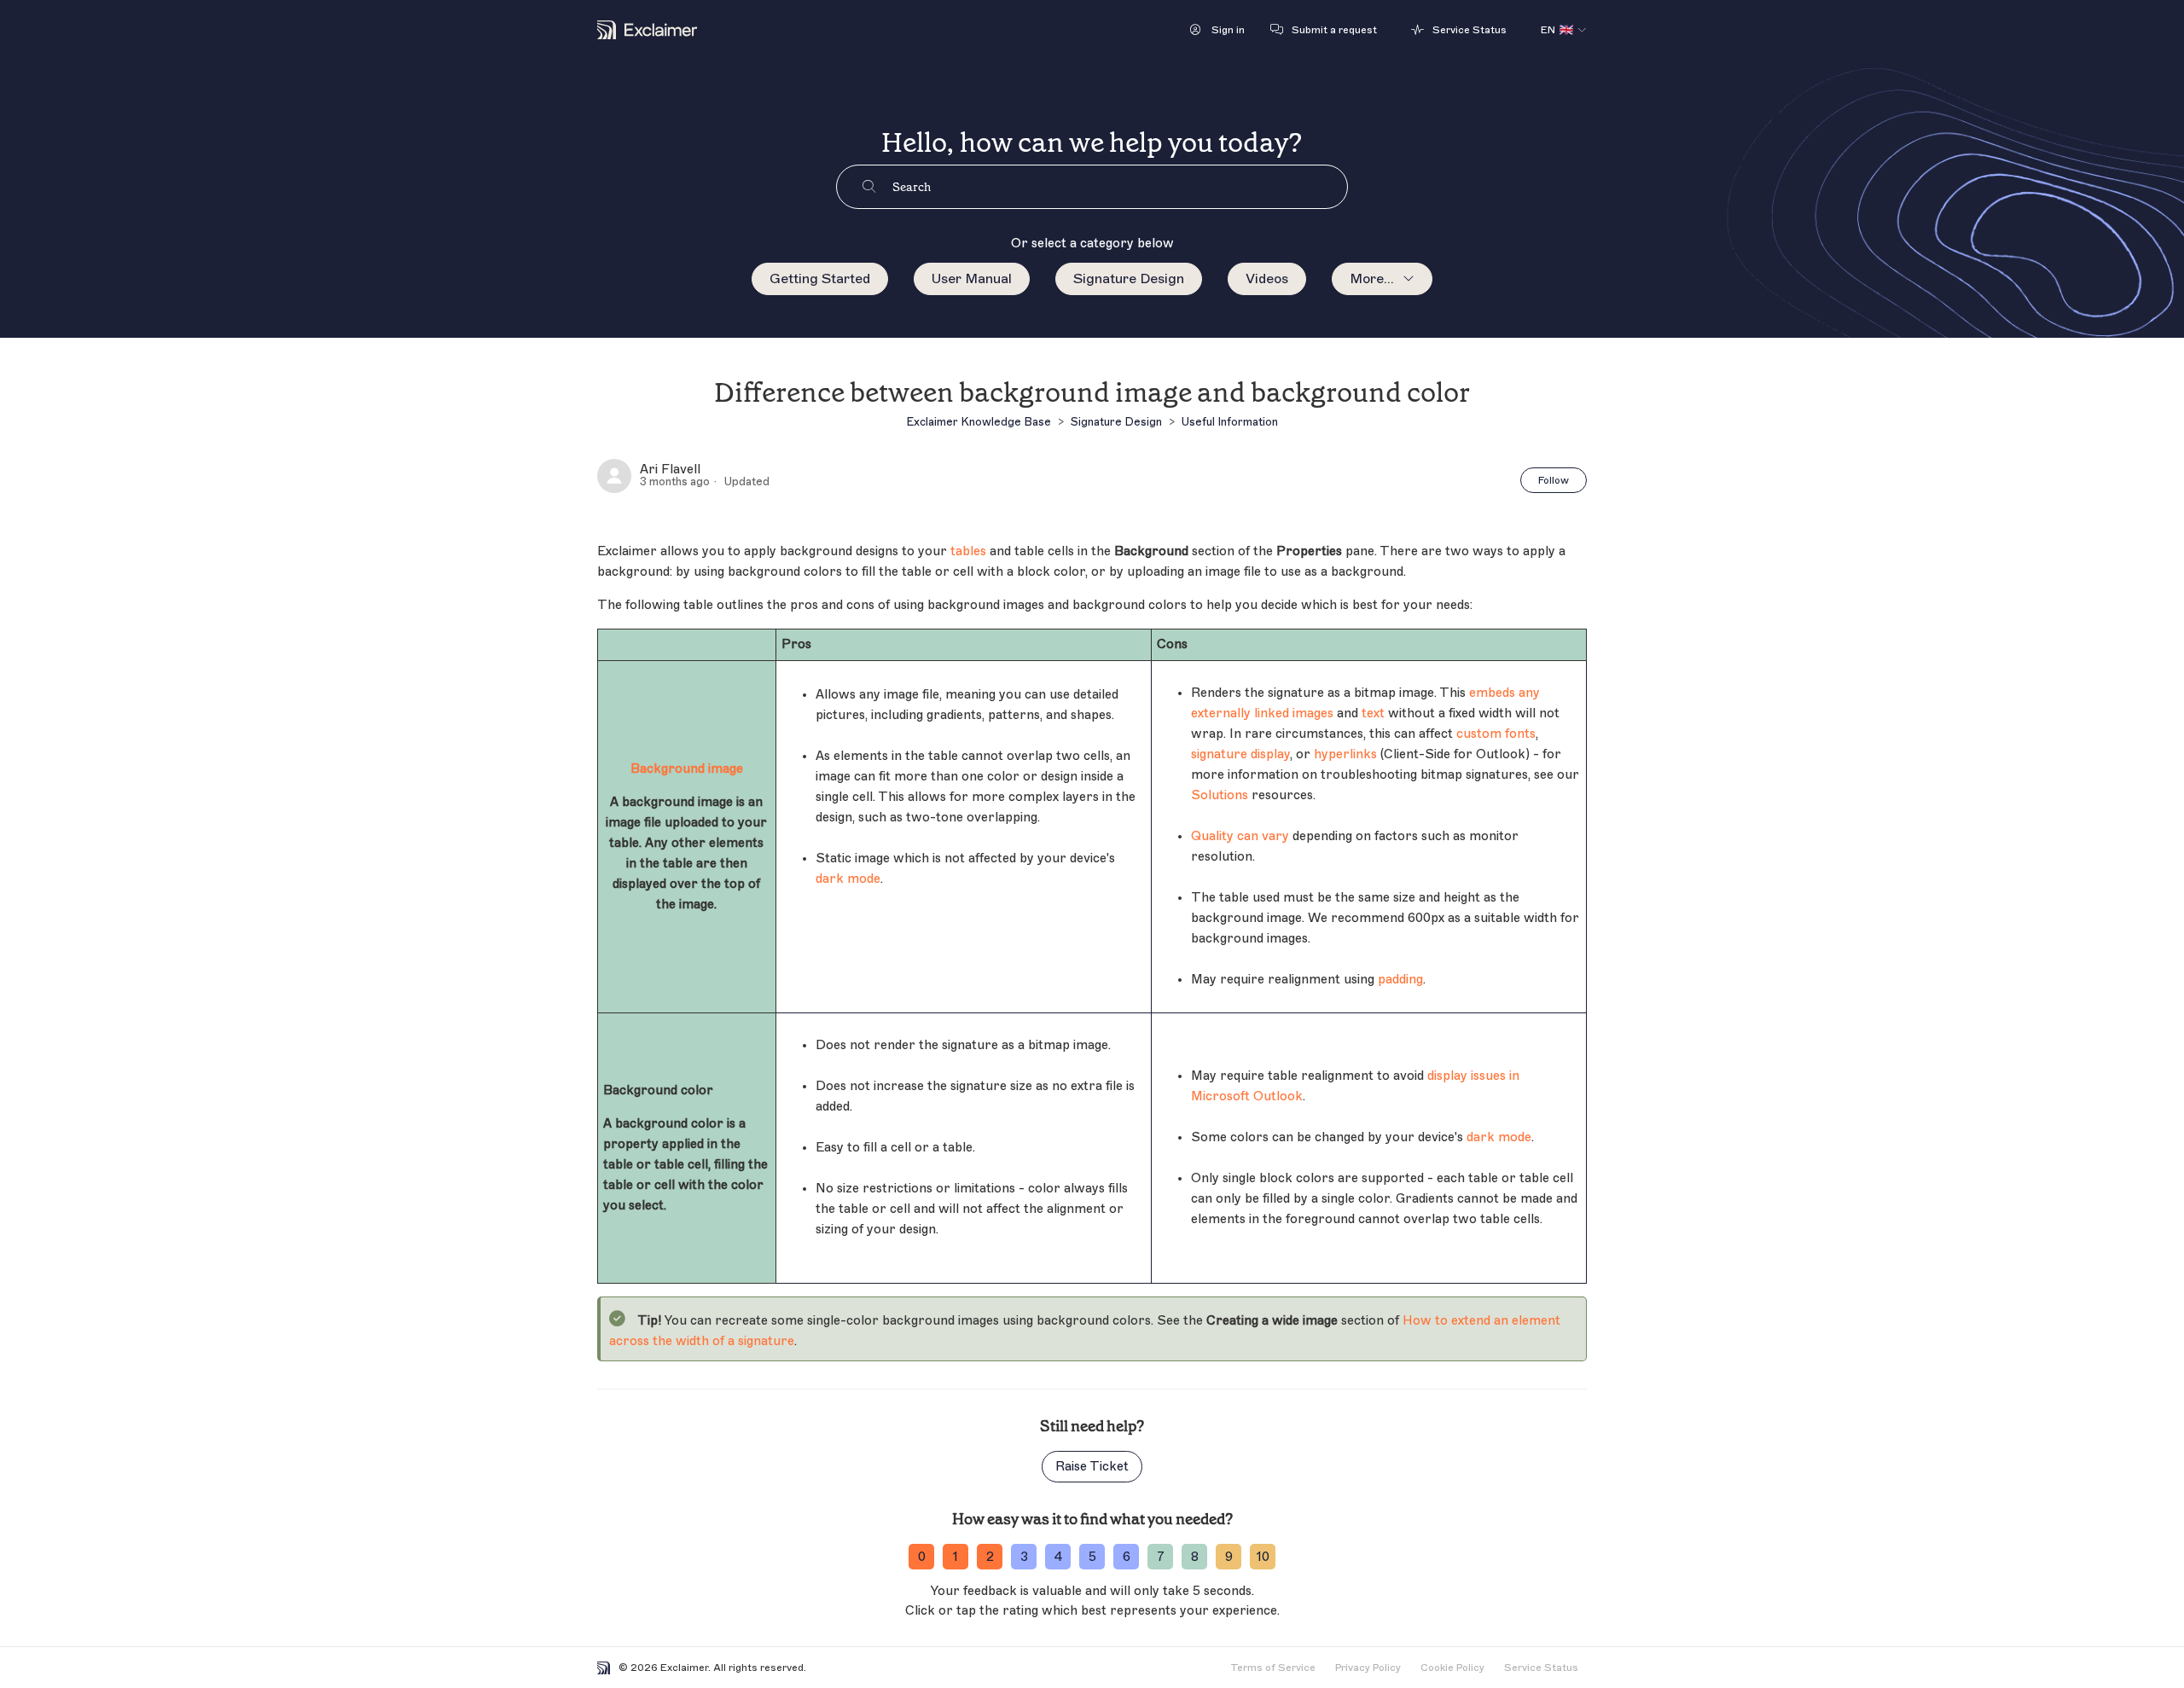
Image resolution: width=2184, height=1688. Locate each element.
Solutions (1220, 795)
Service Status (1541, 1668)
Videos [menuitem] (1267, 279)
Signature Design (1129, 279)
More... (1372, 279)
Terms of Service (1273, 1668)
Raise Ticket (1092, 1467)
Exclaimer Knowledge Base (979, 422)
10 (1263, 1557)
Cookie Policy (1452, 1668)
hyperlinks (1345, 754)
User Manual (972, 279)
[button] (1217, 30)
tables (968, 551)
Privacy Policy (1368, 1668)
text (1373, 713)
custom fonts (1496, 734)
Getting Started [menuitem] (820, 279)
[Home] (647, 30)
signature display (1240, 754)
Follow (1554, 480)
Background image (687, 769)
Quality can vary (1240, 836)
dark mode (848, 879)
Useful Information (1230, 422)
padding (1400, 980)
